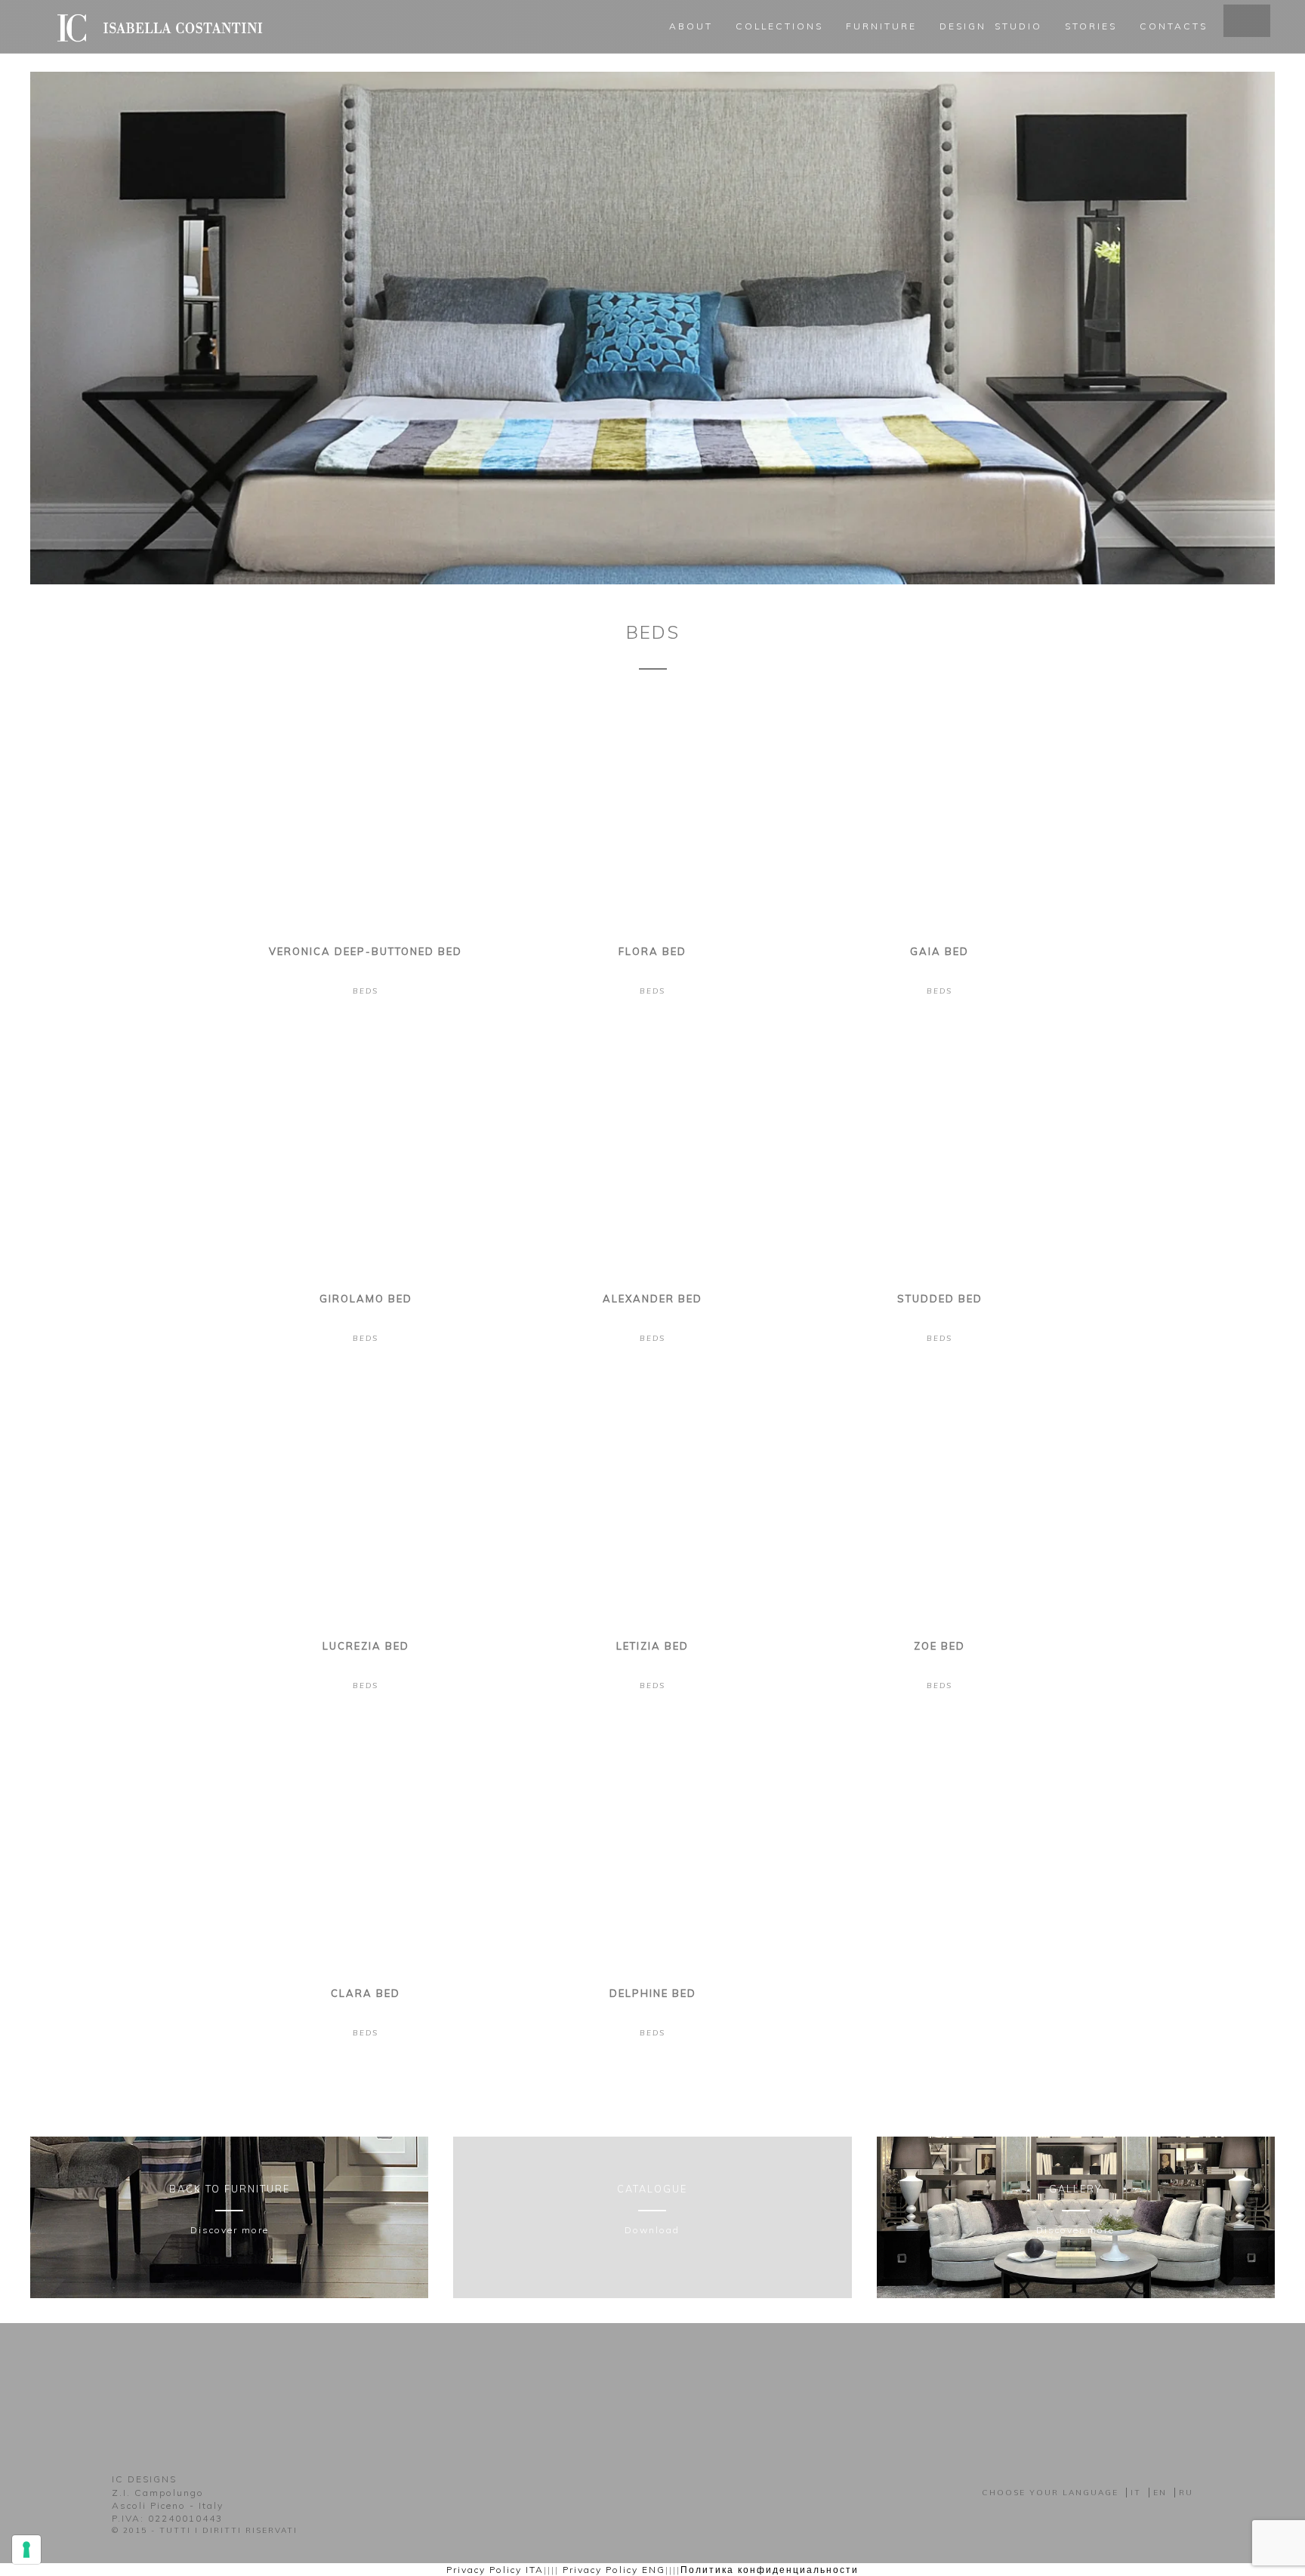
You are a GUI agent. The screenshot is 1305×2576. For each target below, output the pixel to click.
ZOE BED (939, 1646)
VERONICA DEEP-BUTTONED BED (366, 951)
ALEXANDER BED (652, 1299)
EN (1160, 2493)
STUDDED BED (940, 1299)
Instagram (652, 2384)
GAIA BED (939, 951)
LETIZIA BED (652, 1646)
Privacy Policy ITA (495, 2570)
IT (1136, 2493)
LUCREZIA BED (366, 1646)
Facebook (631, 2384)
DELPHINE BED (653, 1993)
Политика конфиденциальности (770, 2570)
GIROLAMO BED (366, 1299)
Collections (779, 26)
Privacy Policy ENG (614, 2570)
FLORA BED (652, 951)
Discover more (230, 2230)
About (691, 26)
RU (1186, 2493)
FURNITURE (881, 26)
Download (652, 2230)
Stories (1091, 26)
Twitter (674, 2384)
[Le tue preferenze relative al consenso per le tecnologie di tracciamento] (26, 2550)
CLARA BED (366, 1993)
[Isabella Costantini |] (158, 19)
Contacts (1174, 26)
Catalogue (652, 2189)
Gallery (1075, 2189)
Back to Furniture (230, 2189)
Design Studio (991, 26)
